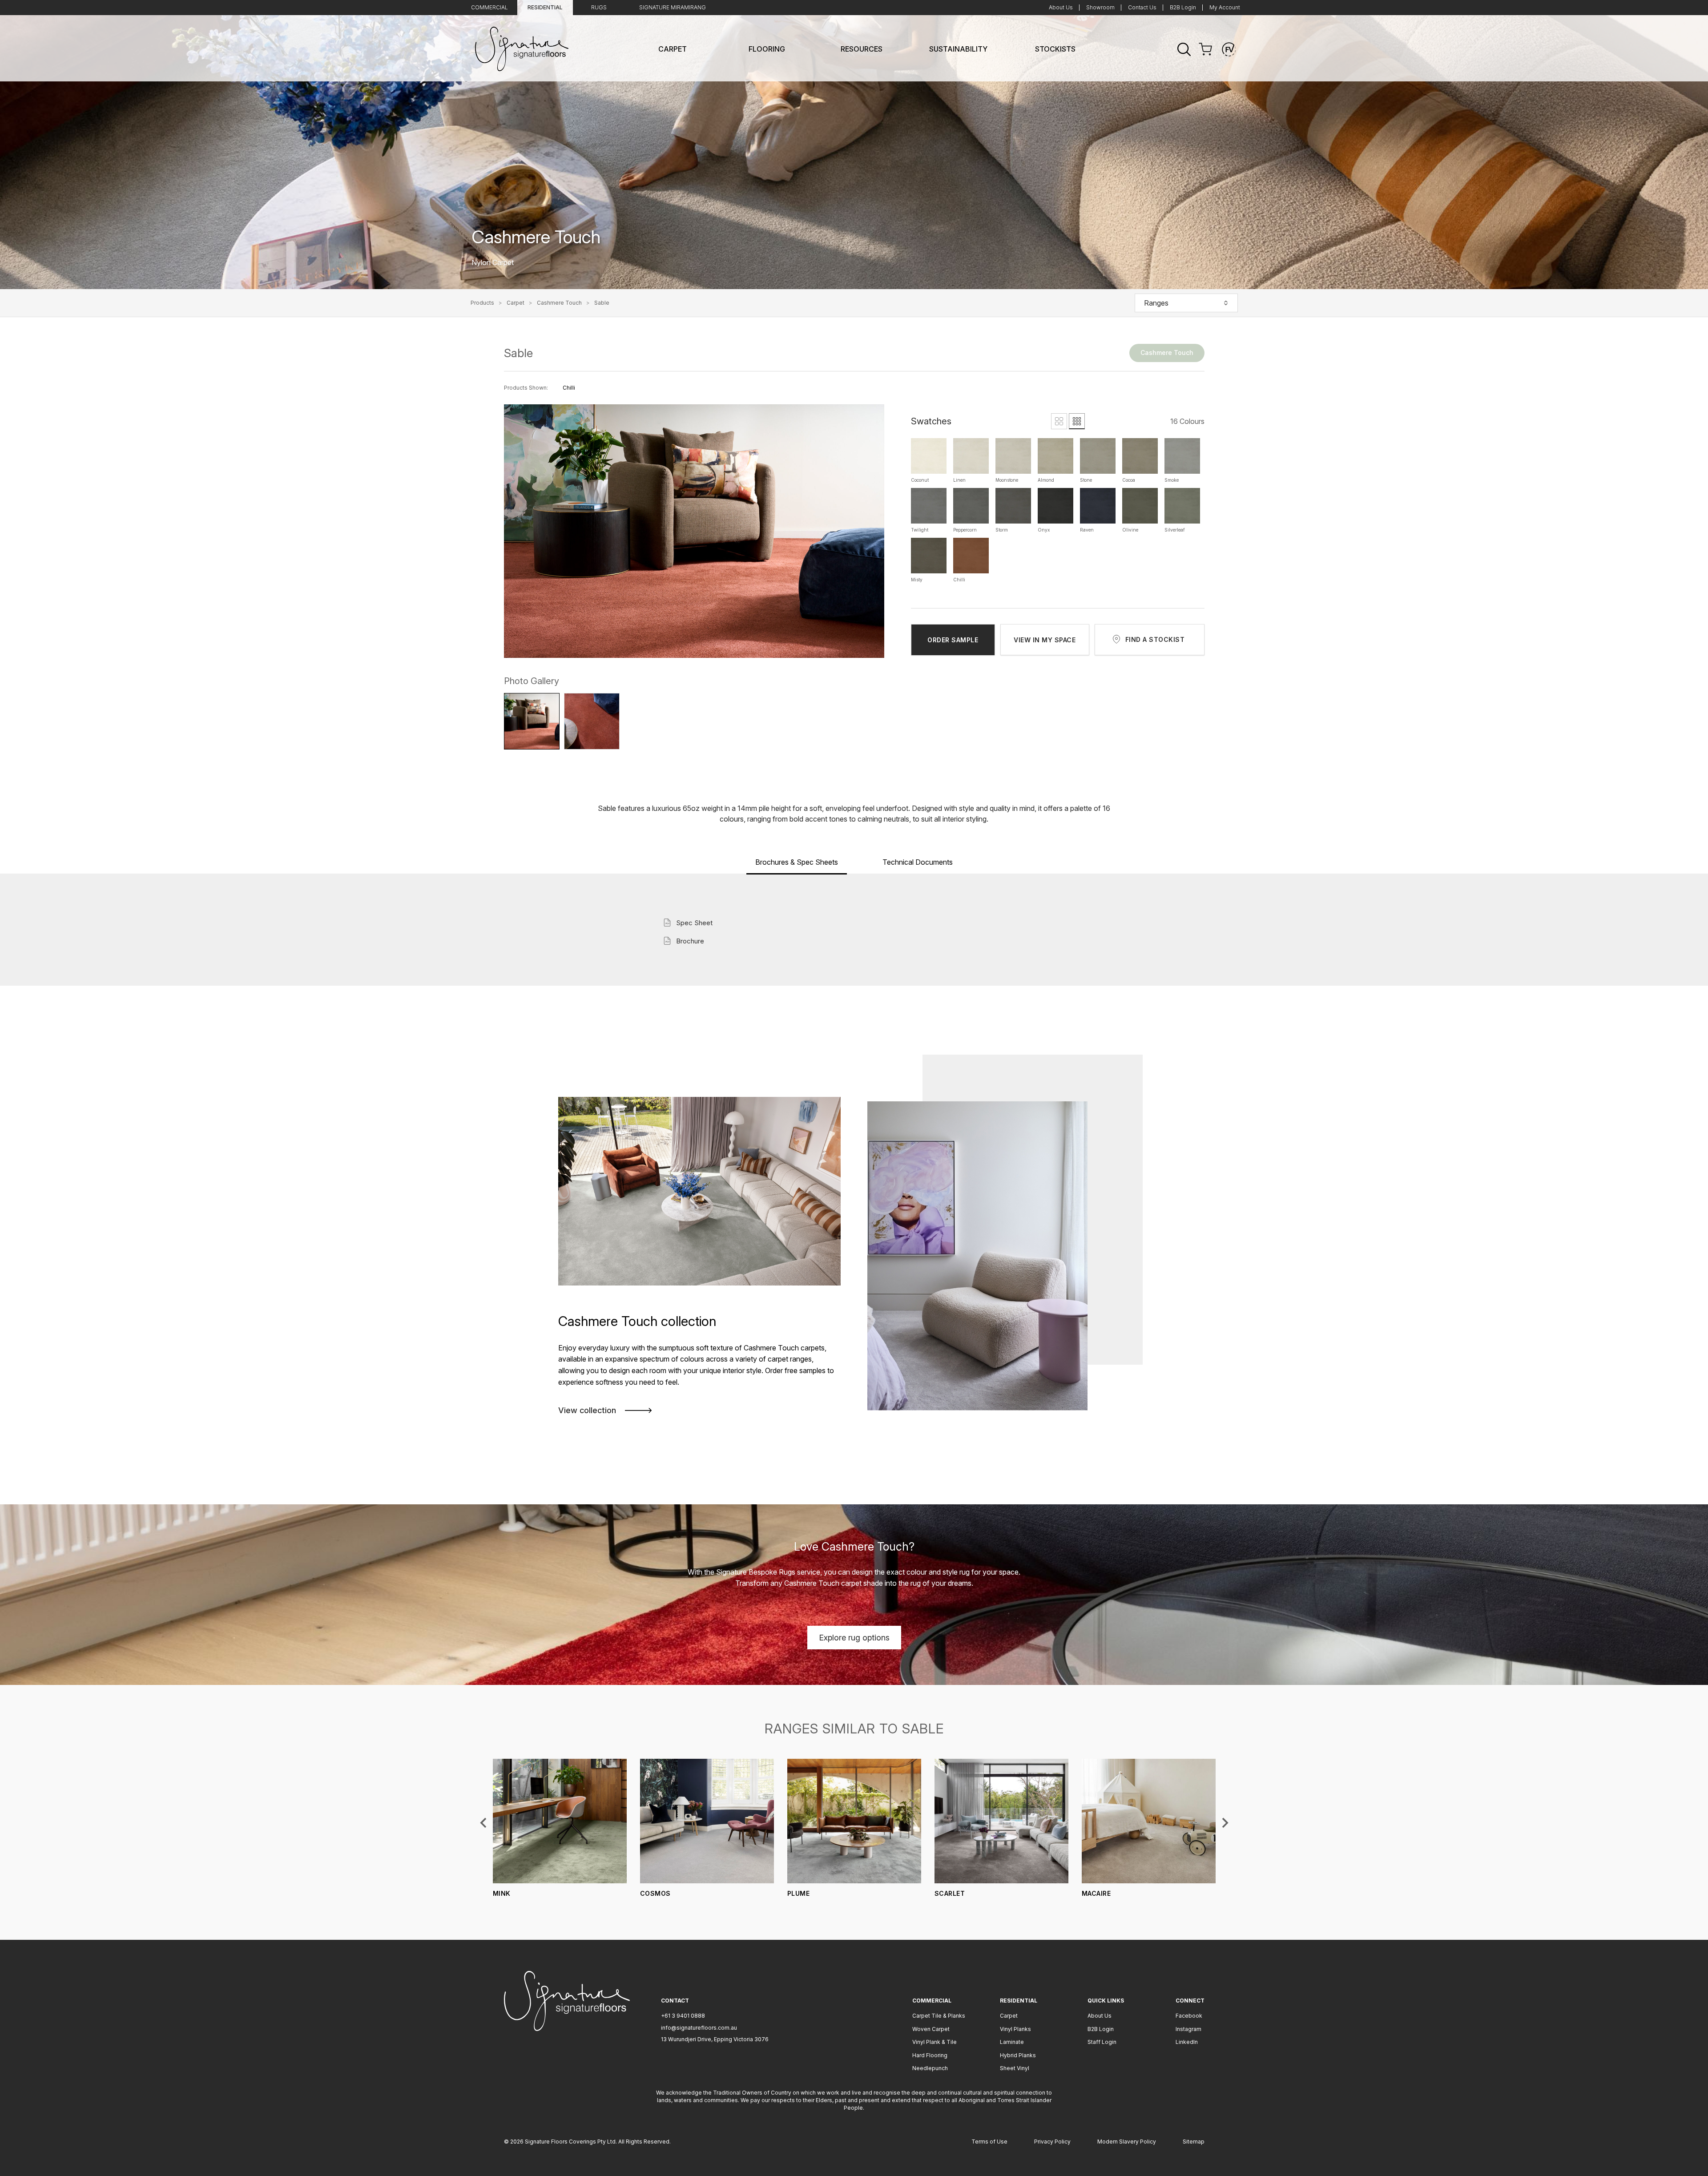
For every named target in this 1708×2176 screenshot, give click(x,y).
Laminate (1012, 2042)
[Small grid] (1077, 421)
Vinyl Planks (1015, 2029)
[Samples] (1205, 49)
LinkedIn (1187, 2042)
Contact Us (1142, 7)
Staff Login (1102, 2042)
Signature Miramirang (673, 7)
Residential (545, 7)
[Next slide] (1225, 1823)
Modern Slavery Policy (1127, 2142)
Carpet (673, 49)
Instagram (1188, 2029)
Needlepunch (930, 2068)
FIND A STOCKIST (1155, 639)
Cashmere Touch (559, 303)
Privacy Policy (1052, 2142)
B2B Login (1183, 7)
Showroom (1100, 7)
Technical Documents (918, 862)
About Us (1061, 7)
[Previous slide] (484, 1823)
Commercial (489, 7)
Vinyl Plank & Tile (935, 2042)
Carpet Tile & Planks (939, 2016)
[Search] (1184, 49)
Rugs (599, 7)
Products (482, 303)
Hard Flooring (930, 2055)
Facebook (1189, 2016)
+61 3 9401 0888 (683, 2016)
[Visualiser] (1229, 49)
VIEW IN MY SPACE (1045, 640)
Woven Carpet (931, 2029)
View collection (587, 1410)
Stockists (1055, 49)
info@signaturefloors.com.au (699, 2028)
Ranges (1156, 303)
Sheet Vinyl (1015, 2068)
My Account (1225, 7)
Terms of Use (989, 2142)
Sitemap (1194, 2142)
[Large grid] (1059, 421)
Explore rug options (854, 1638)
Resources (862, 49)
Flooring (767, 49)
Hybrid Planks (1018, 2055)
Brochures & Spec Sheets (797, 862)
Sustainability (958, 49)
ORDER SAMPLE (953, 640)
